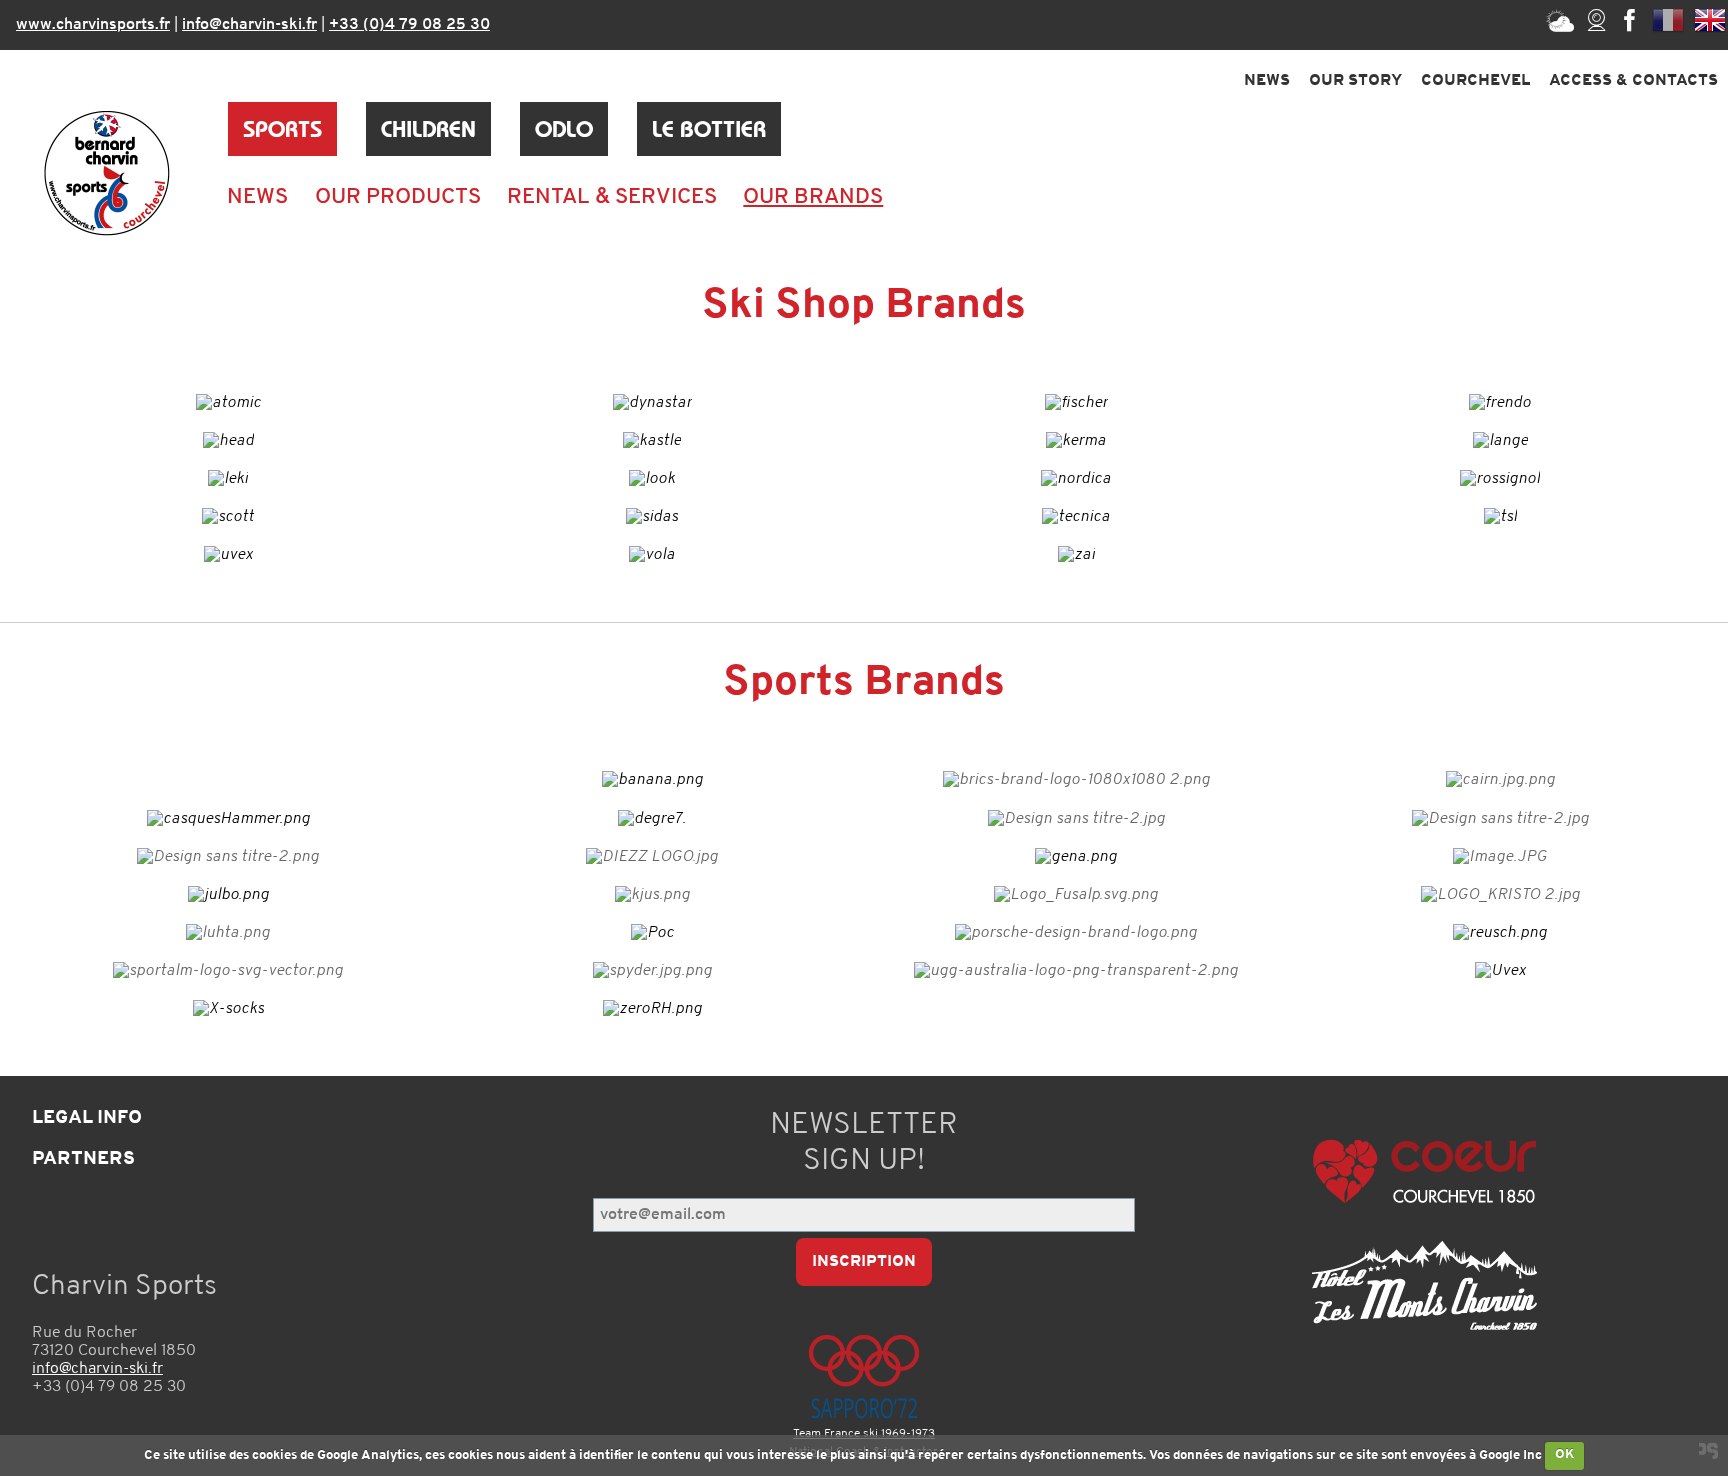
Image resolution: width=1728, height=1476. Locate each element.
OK (1565, 1454)
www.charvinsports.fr (93, 25)
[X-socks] (228, 1009)
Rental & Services (612, 197)
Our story (1355, 81)
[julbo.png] (228, 895)
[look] (652, 479)
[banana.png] (652, 781)
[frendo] (1500, 403)
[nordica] (1076, 479)
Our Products (398, 197)
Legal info (87, 1118)
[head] (228, 441)
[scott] (228, 517)
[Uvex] (1500, 971)
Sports (282, 128)
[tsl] (1500, 517)
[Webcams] (1596, 20)
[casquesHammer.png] (228, 819)
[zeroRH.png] (652, 1009)
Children (428, 128)
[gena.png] (1076, 857)
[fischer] (1076, 403)
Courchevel (1475, 81)
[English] (1710, 20)
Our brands (813, 197)
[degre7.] (652, 819)
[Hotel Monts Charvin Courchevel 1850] (1424, 1286)
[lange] (1500, 441)
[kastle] (652, 441)
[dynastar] (652, 403)
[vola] (652, 555)
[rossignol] (1500, 479)
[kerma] (1076, 441)
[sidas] (652, 517)
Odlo (564, 128)
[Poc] (652, 933)
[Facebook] (1630, 20)
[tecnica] (1076, 517)
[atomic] (228, 403)
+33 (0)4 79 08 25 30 (409, 25)
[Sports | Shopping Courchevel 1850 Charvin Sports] (107, 173)
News (1267, 81)
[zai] (1076, 555)
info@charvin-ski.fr (249, 25)
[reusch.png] (1500, 933)
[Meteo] (1560, 20)
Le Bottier (709, 128)
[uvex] (228, 555)
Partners (83, 1159)
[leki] (228, 479)
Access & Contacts (1633, 81)
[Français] (1668, 20)
